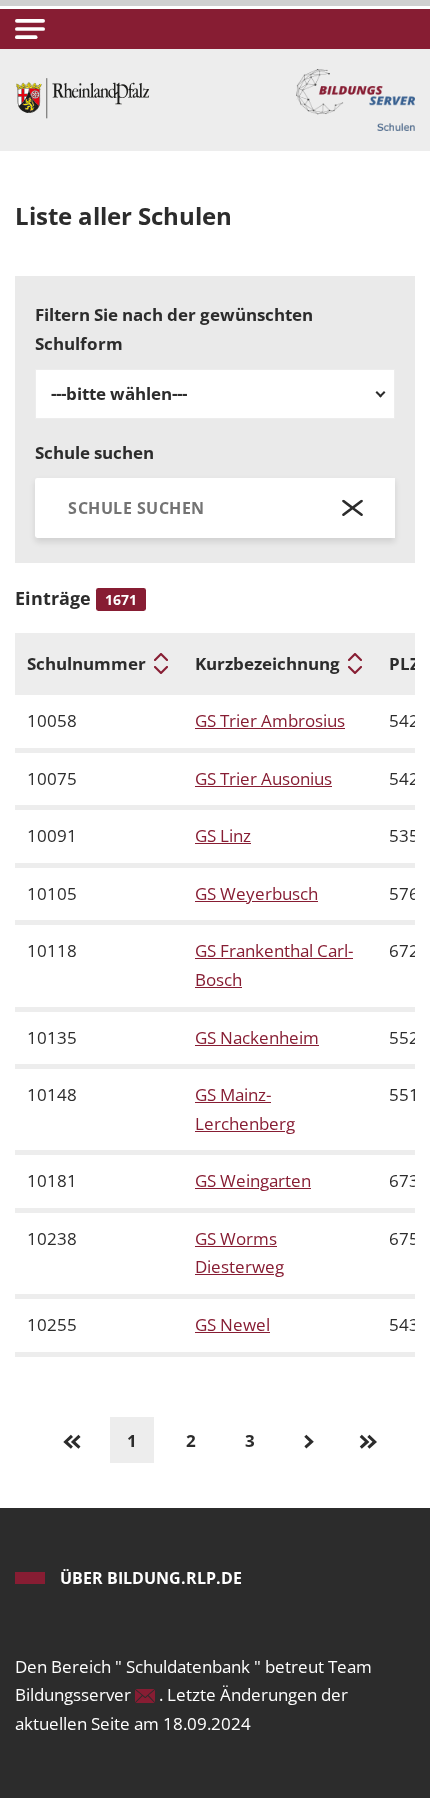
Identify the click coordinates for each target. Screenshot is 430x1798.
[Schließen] (353, 507)
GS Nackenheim (257, 1037)
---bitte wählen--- (119, 393)
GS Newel (232, 1324)
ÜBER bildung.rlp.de (151, 1578)
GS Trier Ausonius (263, 778)
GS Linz (223, 835)
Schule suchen (94, 452)
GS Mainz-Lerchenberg (245, 1109)
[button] (30, 29)
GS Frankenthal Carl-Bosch (274, 965)
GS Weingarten (253, 1180)
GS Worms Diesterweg (239, 1253)
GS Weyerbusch (256, 893)
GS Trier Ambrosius (270, 720)
